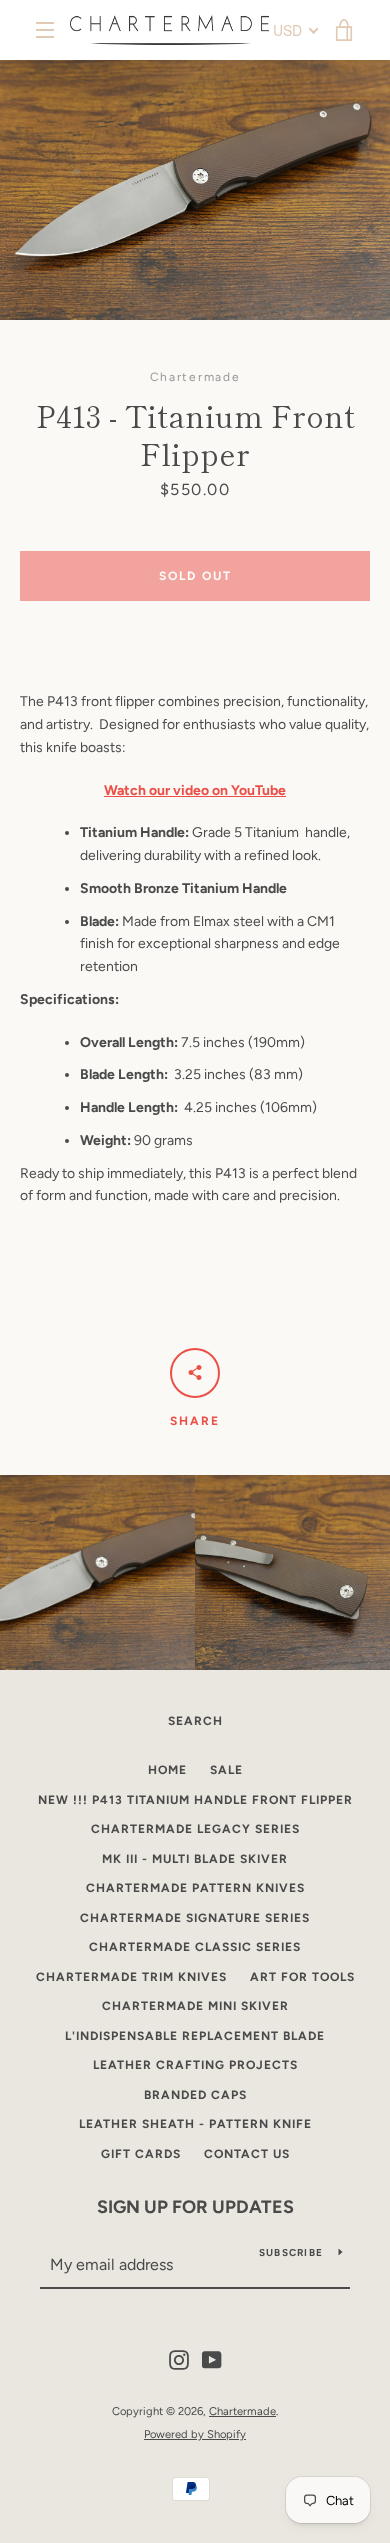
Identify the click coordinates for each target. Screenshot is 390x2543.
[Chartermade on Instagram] (179, 2359)
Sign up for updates (195, 2207)
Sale (226, 1770)
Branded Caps (195, 2095)
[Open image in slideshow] (195, 190)
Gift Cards (141, 2154)
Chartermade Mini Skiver (195, 2006)
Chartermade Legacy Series (195, 1829)
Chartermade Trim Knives (131, 1977)
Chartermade (242, 2411)
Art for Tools (302, 1977)
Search (195, 1721)
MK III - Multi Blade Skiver (195, 1859)
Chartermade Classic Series (195, 1947)
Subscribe (291, 2252)
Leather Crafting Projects (195, 2065)
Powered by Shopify (195, 2434)
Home (167, 1770)
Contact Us (247, 2154)
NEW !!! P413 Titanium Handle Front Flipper (195, 1800)
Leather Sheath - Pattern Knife (195, 2124)
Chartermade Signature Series (195, 1918)
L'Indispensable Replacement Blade (195, 2036)
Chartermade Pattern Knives (195, 1888)
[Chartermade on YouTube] (212, 2359)
